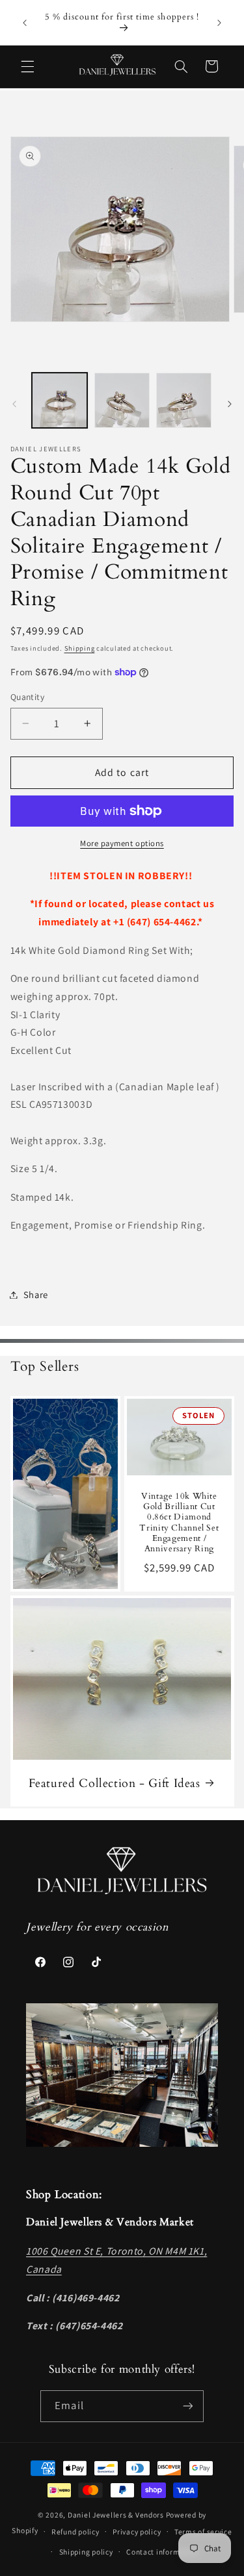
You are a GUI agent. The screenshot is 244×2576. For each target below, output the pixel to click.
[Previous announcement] (25, 23)
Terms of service (203, 2532)
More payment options (122, 843)
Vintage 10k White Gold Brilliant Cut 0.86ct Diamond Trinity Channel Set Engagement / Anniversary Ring (179, 1523)
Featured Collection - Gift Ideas (114, 1783)
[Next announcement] (219, 23)
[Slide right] (230, 404)
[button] (27, 66)
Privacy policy (137, 2532)
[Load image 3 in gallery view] (184, 400)
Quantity (27, 697)
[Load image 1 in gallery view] (60, 400)
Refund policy (75, 2532)
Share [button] (36, 1294)
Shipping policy (86, 2552)
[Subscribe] (187, 2406)
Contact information (162, 2552)
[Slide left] (14, 404)
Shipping (80, 648)
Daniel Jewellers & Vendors (116, 2515)
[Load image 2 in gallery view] (122, 400)
